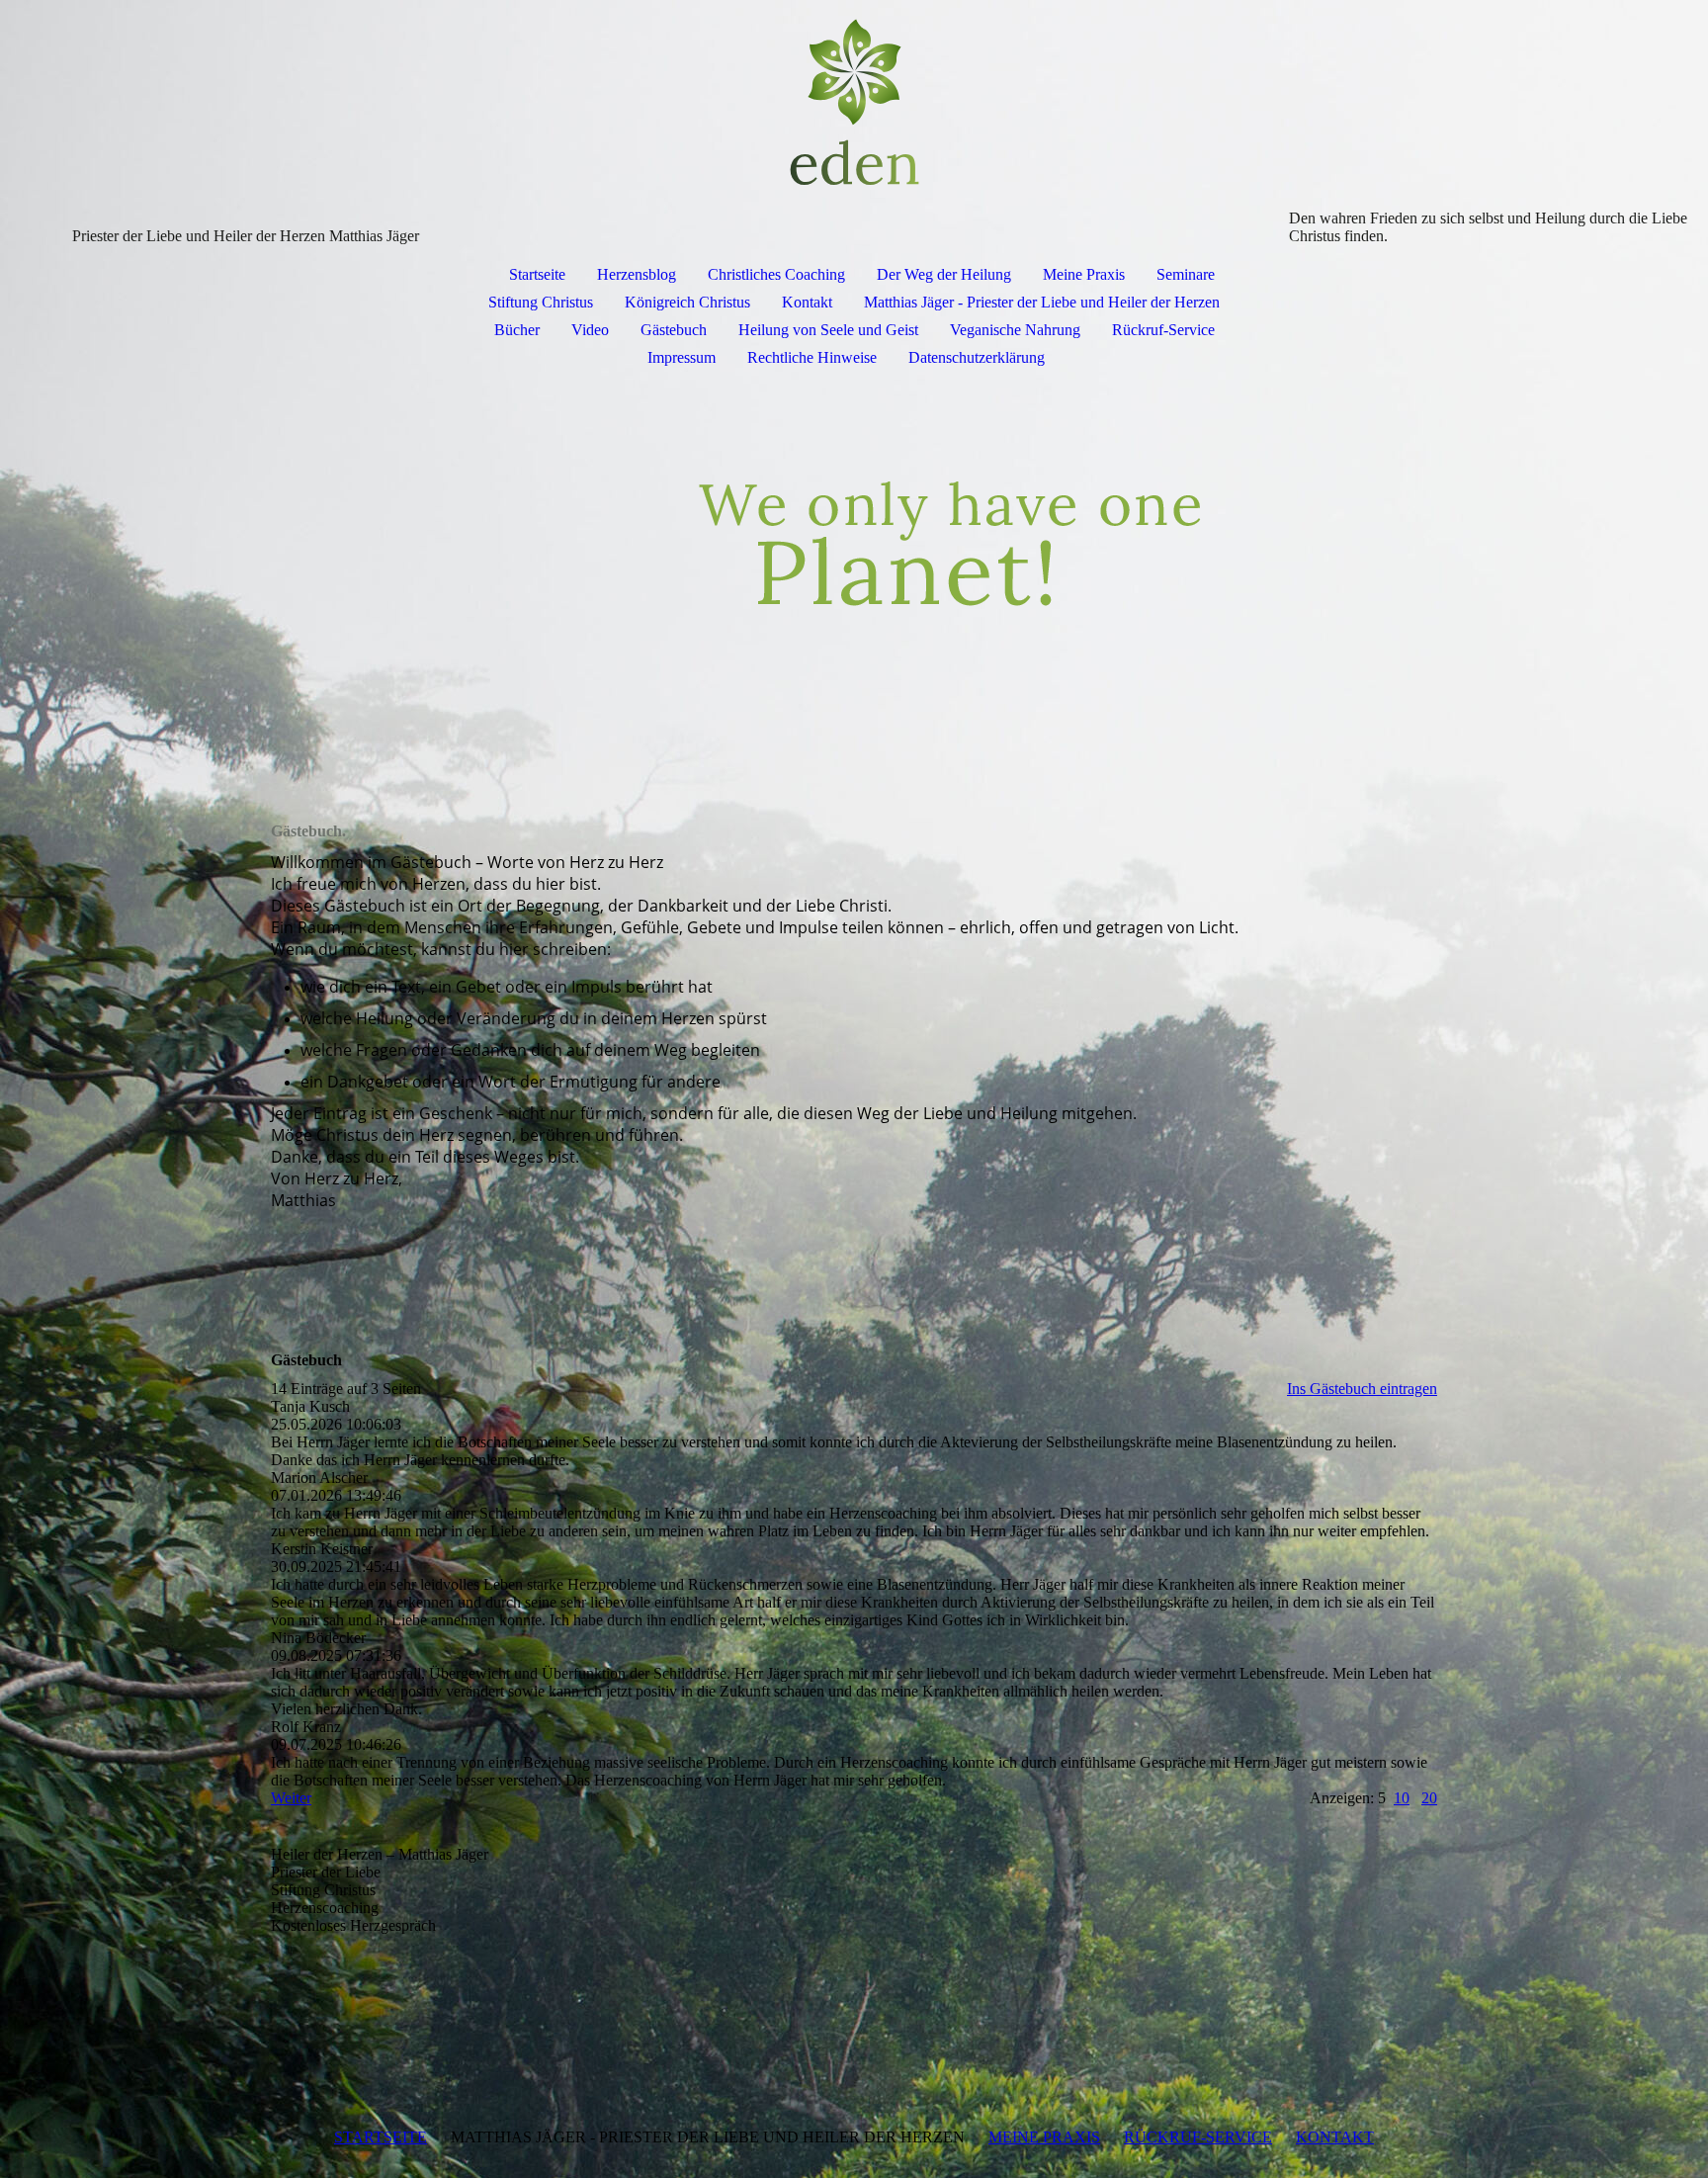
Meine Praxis (1084, 274)
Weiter (291, 1798)
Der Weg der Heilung (944, 274)
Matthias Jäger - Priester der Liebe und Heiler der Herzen (1042, 302)
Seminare (1186, 274)
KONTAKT (1335, 2137)
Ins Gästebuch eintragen (1362, 1389)
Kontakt (807, 302)
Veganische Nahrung (1015, 330)
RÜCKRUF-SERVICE (1198, 2137)
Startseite (537, 274)
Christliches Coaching (776, 274)
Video (590, 330)
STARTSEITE (381, 2137)
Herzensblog (637, 274)
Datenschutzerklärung (977, 357)
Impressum (682, 357)
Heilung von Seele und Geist (828, 330)
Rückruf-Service (1163, 330)
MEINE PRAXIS (1044, 2137)
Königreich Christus (687, 302)
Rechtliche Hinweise (812, 357)
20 (1429, 1798)
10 (1402, 1798)
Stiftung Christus (541, 302)
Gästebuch (674, 330)
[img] (854, 105)
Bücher (517, 330)
